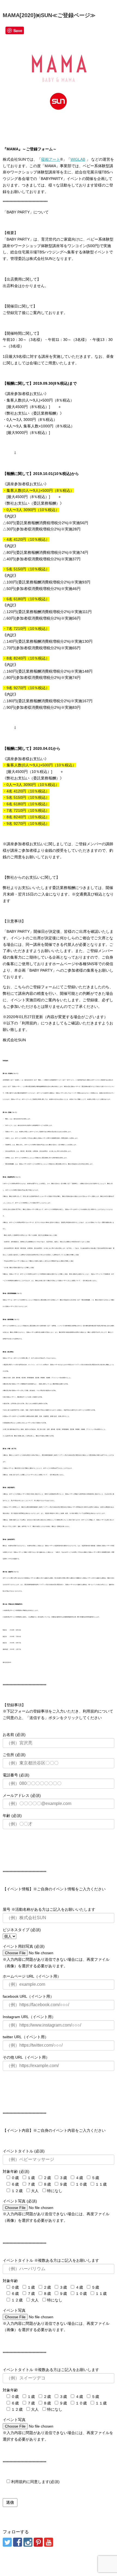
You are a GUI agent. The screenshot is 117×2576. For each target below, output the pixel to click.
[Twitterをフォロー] (7, 2542)
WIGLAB (78, 159)
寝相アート (51, 159)
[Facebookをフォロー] (18, 2542)
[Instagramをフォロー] (28, 2542)
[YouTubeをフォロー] (49, 2542)
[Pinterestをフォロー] (38, 2542)
